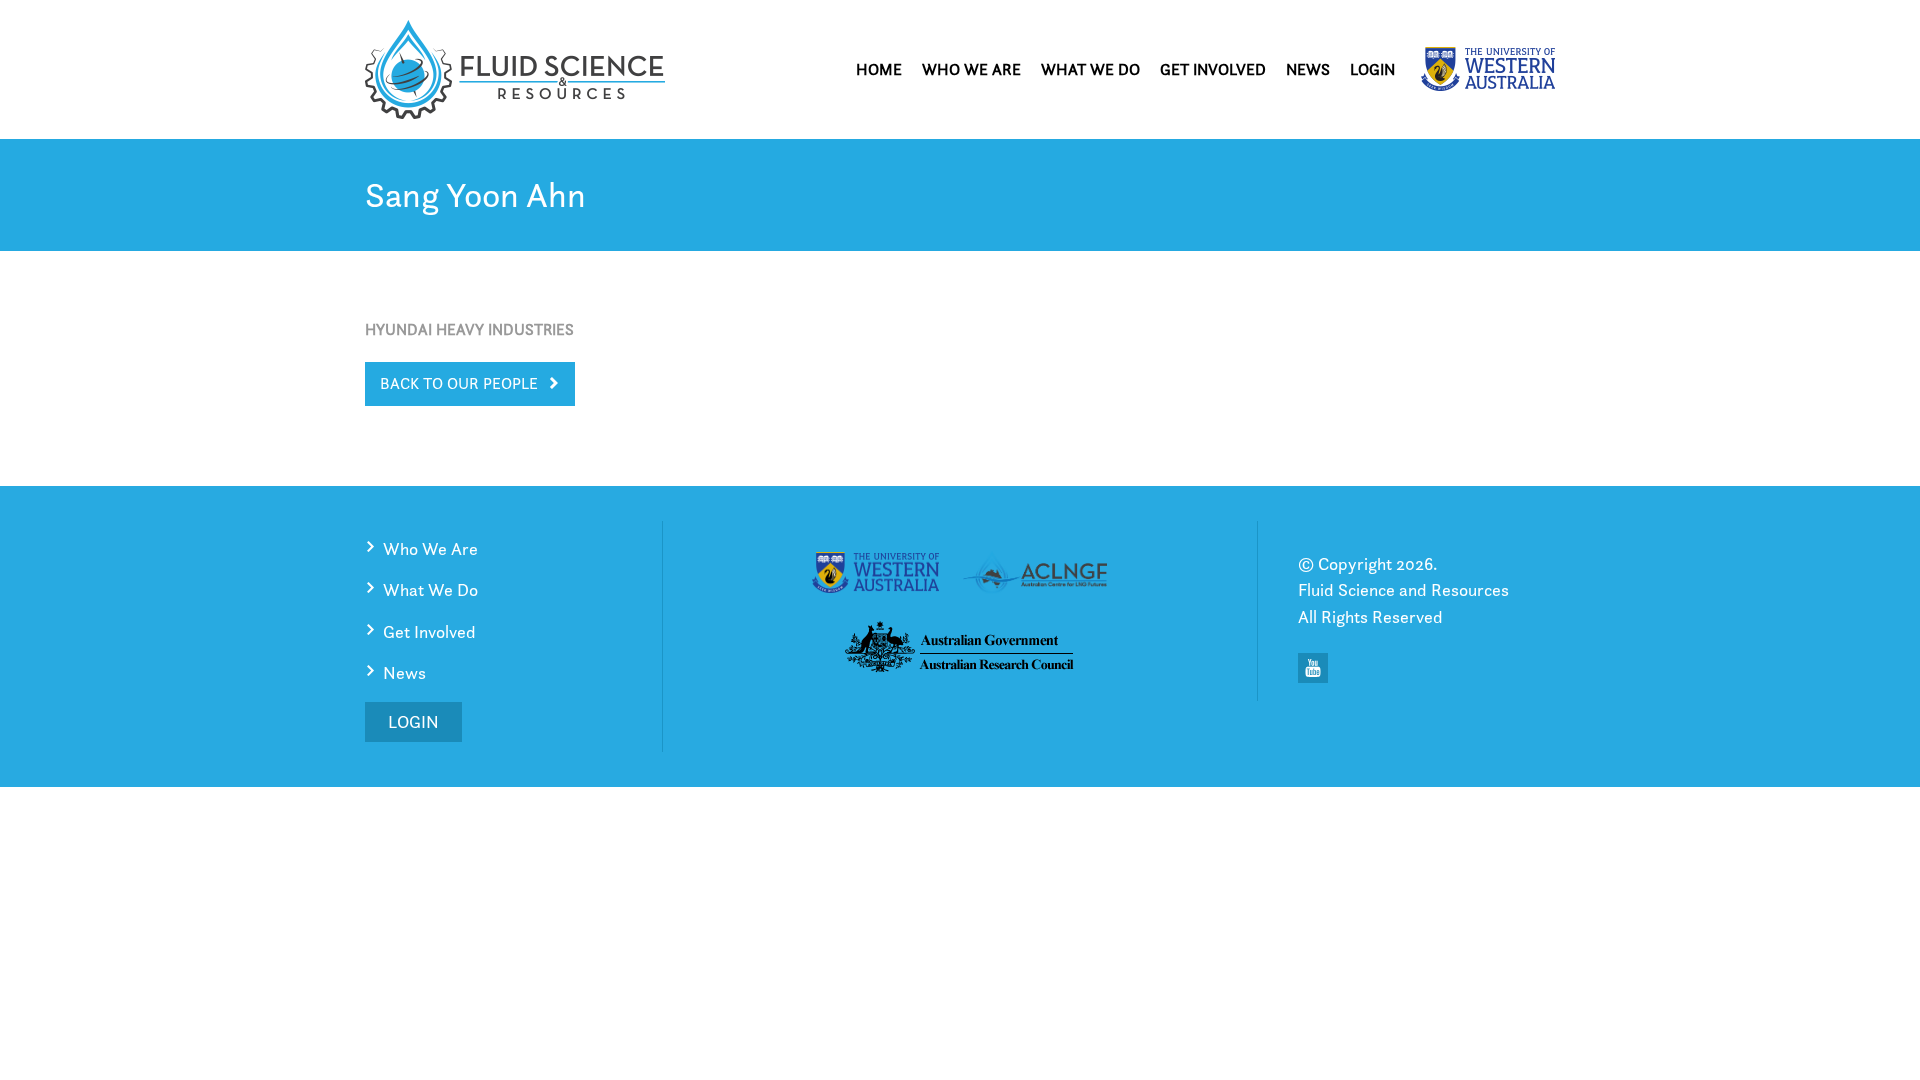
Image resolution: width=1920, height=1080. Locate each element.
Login (1372, 69)
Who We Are (971, 69)
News (1308, 69)
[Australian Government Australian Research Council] (959, 650)
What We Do (1090, 69)
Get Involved (1213, 69)
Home (879, 69)
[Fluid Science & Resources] (515, 69)
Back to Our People (459, 383)
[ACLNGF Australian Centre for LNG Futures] (1035, 576)
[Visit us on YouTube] (1313, 668)
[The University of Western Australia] (1488, 69)
